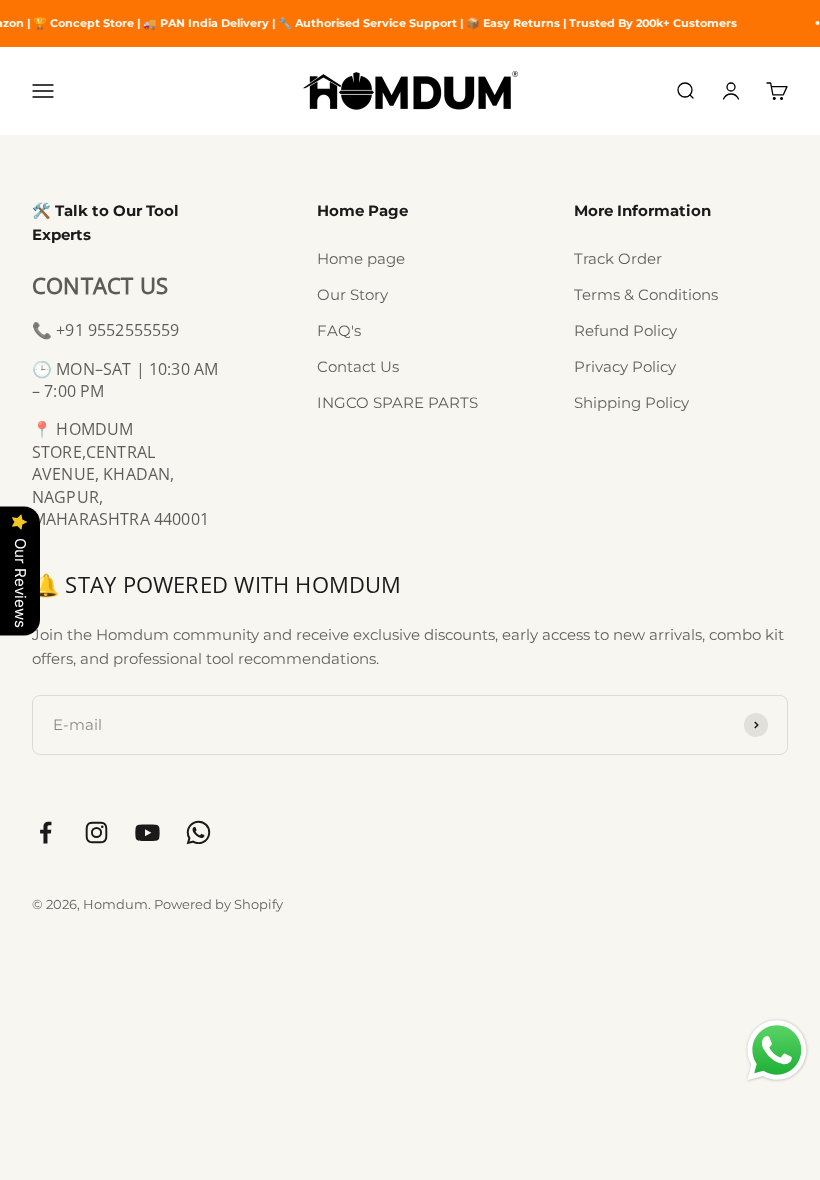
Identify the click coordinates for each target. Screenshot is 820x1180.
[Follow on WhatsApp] (198, 832)
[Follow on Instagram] (96, 832)
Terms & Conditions (646, 294)
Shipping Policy (631, 402)
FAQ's (339, 330)
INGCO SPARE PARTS (397, 402)
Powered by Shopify (218, 904)
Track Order (618, 258)
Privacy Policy (625, 366)
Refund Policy (625, 330)
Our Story (352, 294)
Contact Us (358, 366)
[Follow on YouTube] (147, 832)
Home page (361, 258)
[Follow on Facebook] (45, 832)
